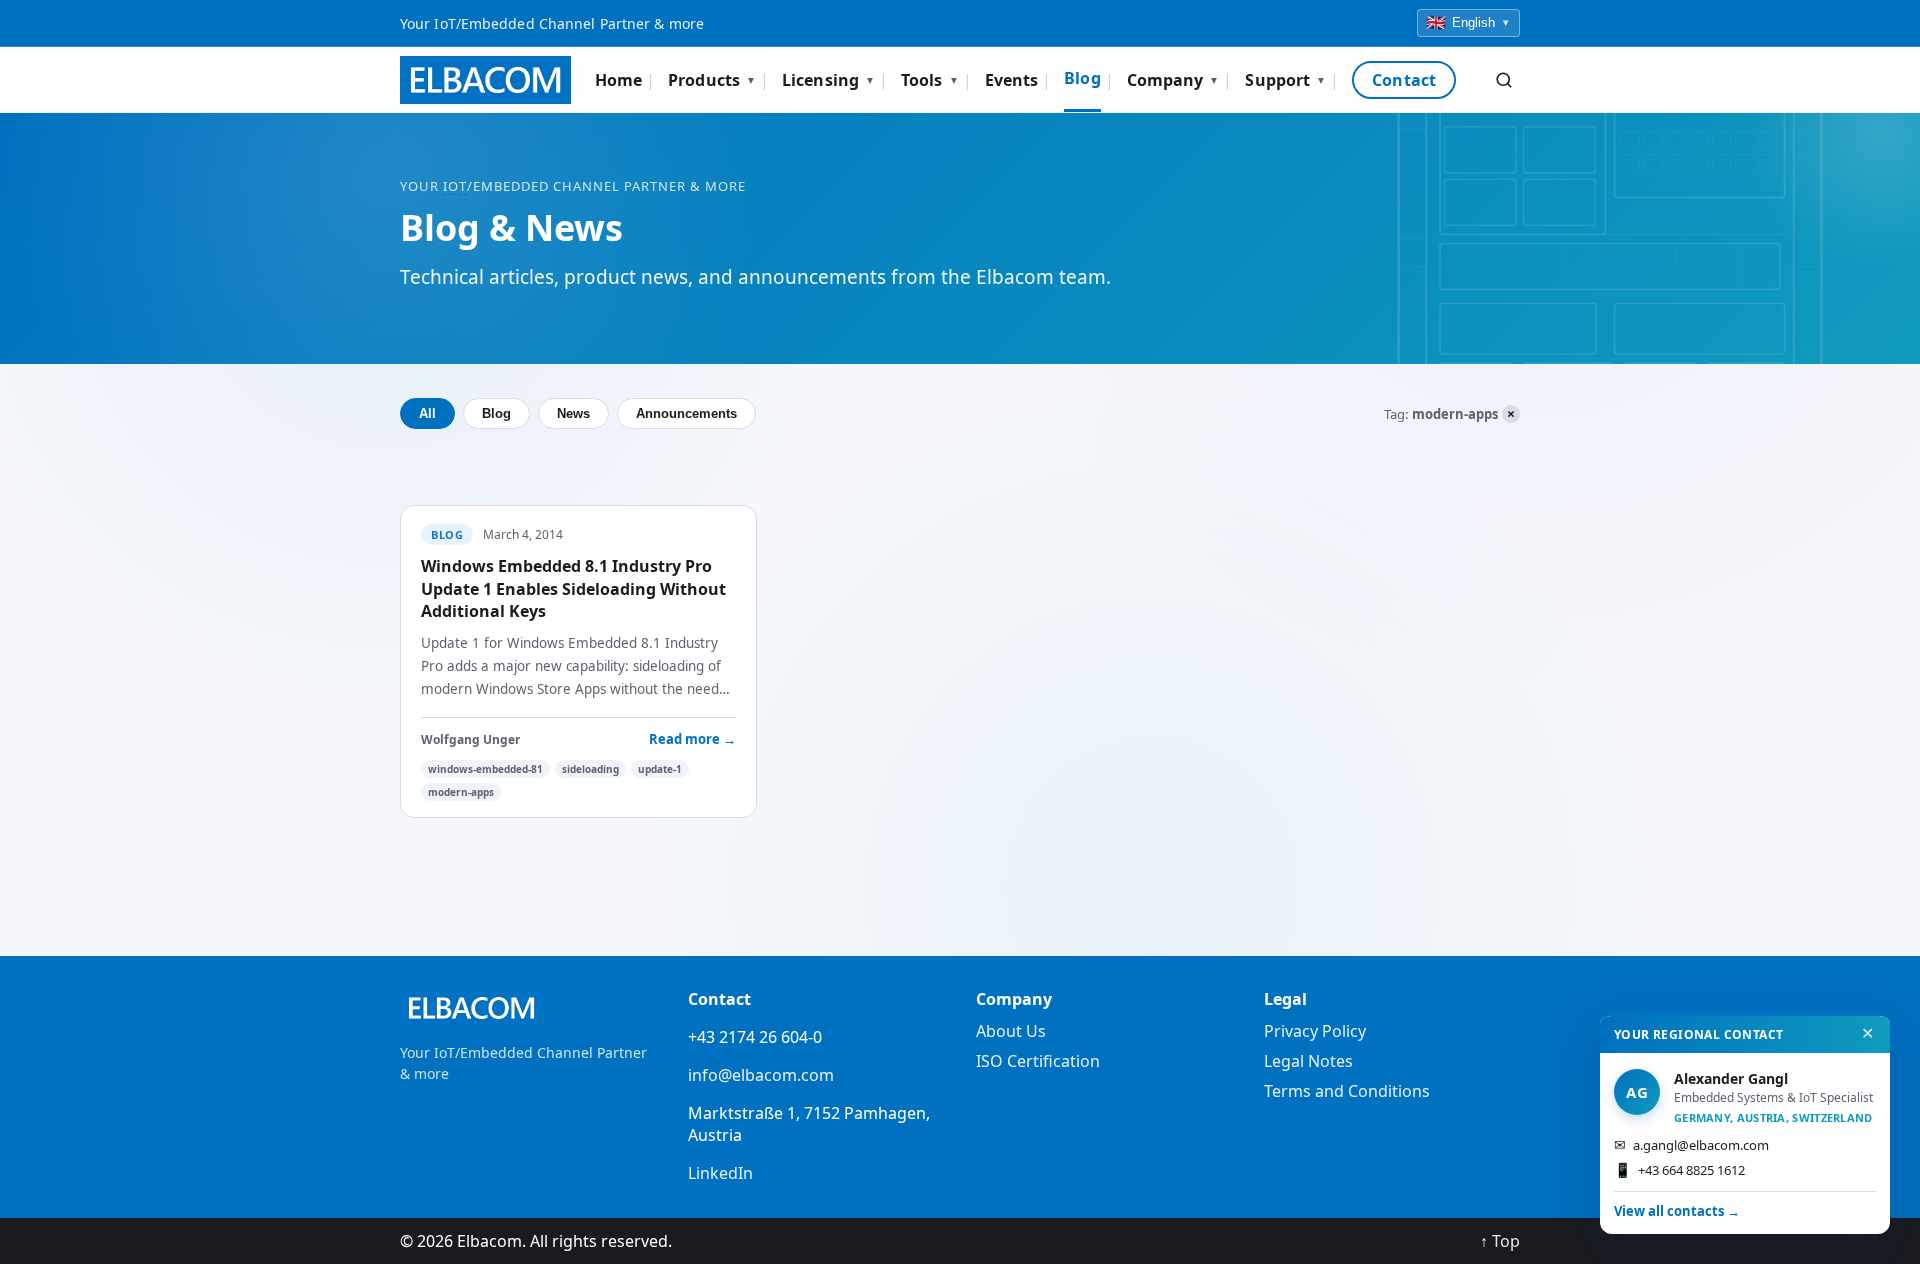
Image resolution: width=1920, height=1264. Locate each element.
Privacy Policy (1315, 1031)
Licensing (828, 80)
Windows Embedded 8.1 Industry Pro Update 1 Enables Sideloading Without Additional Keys (573, 588)
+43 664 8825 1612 (1679, 1169)
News (573, 413)
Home (618, 80)
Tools (930, 80)
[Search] (1504, 80)
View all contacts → (1677, 1211)
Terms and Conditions (1347, 1091)
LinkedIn (720, 1173)
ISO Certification (1038, 1061)
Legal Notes (1308, 1061)
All (427, 413)
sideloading (590, 769)
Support (1285, 80)
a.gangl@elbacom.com (1691, 1144)
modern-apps (461, 792)
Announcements (686, 413)
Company (1173, 80)
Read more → (692, 739)
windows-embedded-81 (485, 769)
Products (712, 80)
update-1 (660, 769)
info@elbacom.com (761, 1075)
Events (1012, 80)
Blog (1082, 78)
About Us (1011, 1031)
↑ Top (1500, 1241)
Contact (1404, 80)
